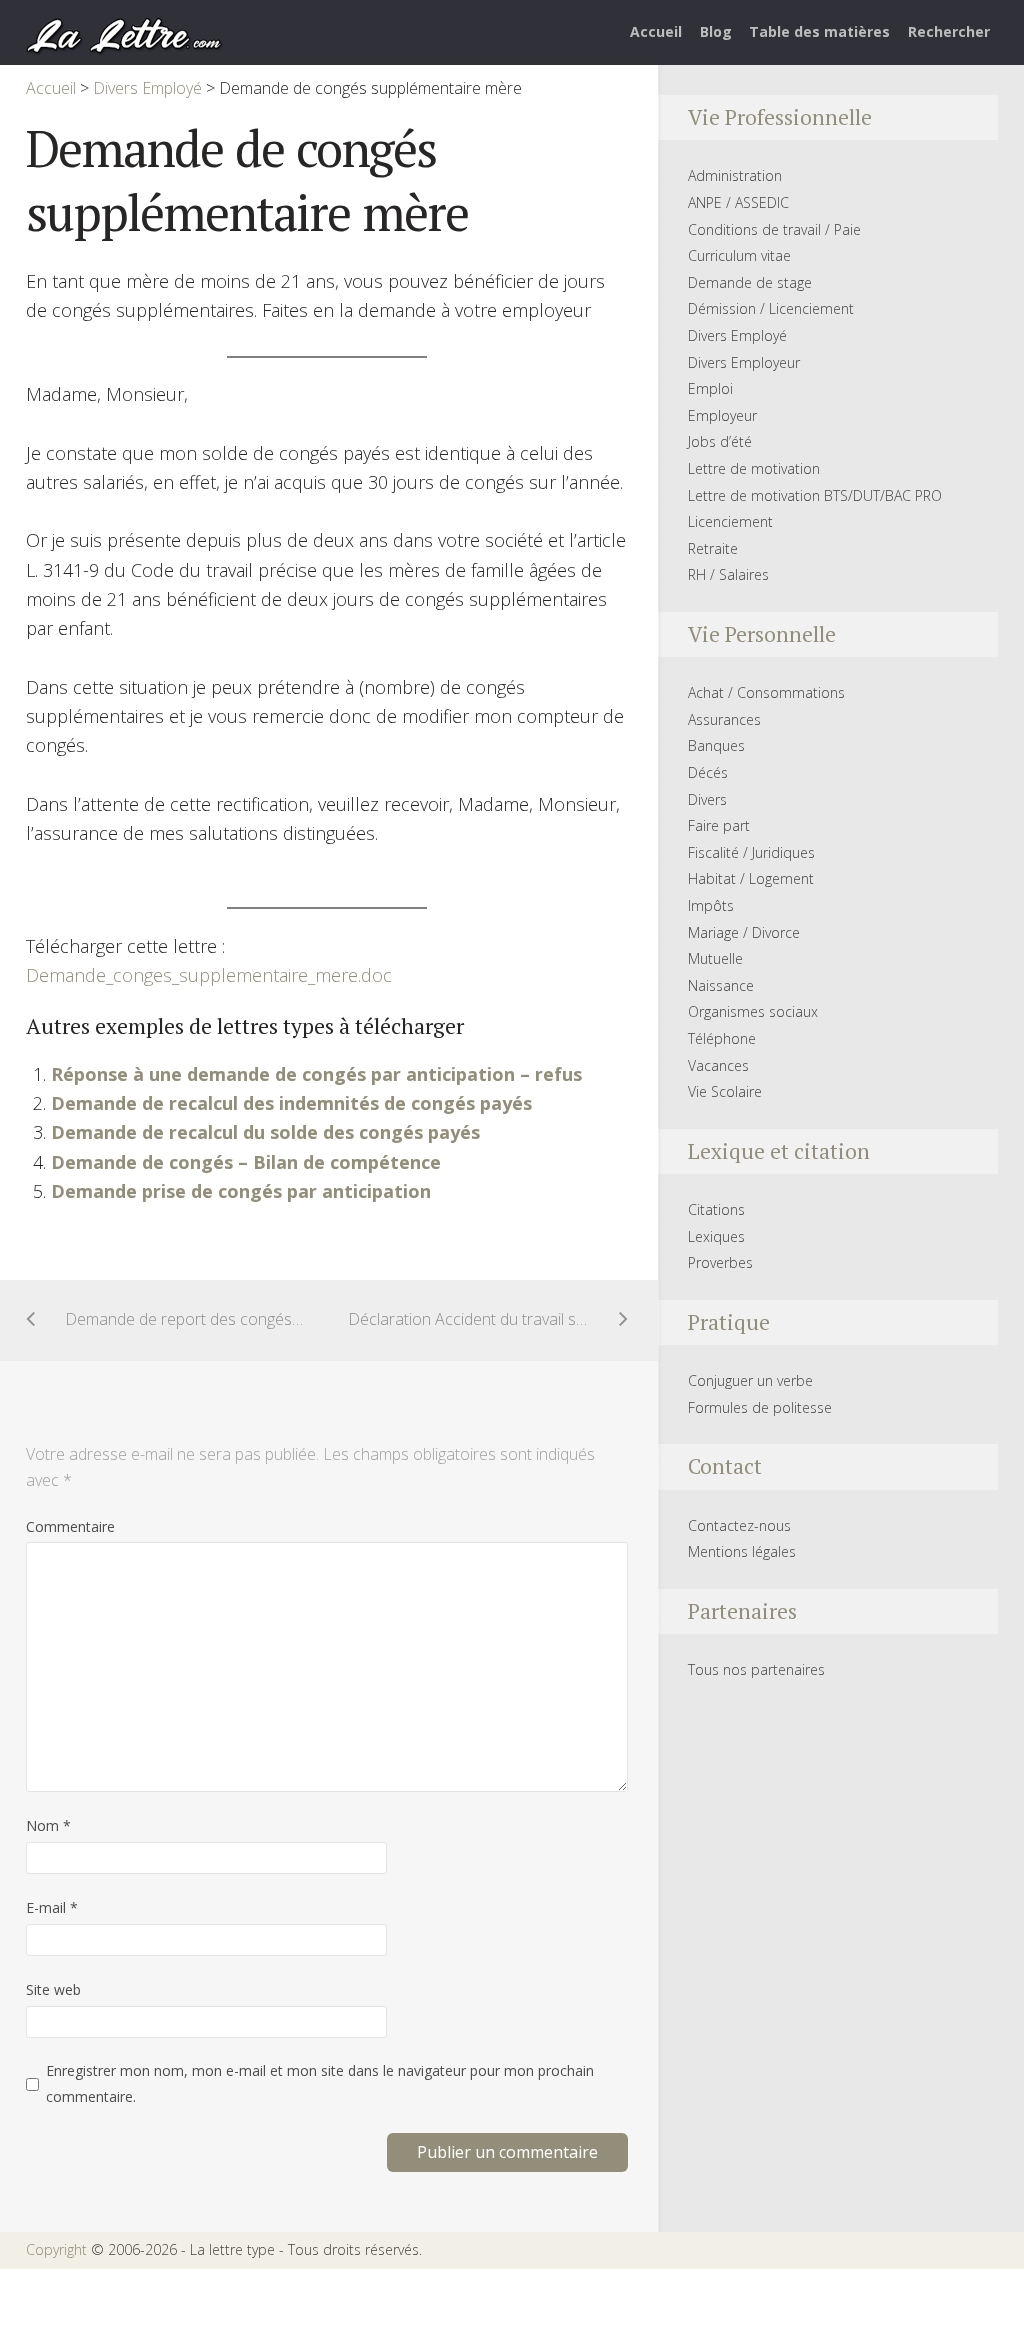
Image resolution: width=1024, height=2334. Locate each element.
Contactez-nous (739, 1525)
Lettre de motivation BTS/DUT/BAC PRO (815, 495)
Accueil (656, 31)
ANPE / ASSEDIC (738, 202)
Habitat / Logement (751, 878)
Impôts (711, 905)
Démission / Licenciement (771, 308)
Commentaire (70, 1526)
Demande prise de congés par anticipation (241, 1191)
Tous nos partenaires (756, 1669)
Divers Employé (737, 335)
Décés (708, 772)
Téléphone (722, 1038)
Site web (53, 1989)
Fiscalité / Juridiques (751, 852)
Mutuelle (715, 958)
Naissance (721, 985)
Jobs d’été (720, 441)
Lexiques (716, 1236)
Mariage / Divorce (744, 932)
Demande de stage (750, 282)
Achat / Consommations (766, 692)
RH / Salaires (728, 574)
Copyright (56, 2249)
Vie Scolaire (725, 1091)
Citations (716, 1209)
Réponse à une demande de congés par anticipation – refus (316, 1074)
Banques (716, 745)
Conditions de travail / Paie (774, 229)
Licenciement (730, 521)
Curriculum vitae (739, 255)
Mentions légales (742, 1551)
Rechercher (949, 31)
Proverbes (720, 1262)
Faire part (719, 825)
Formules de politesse (760, 1407)
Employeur (722, 415)
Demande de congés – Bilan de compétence (246, 1162)
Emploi (710, 388)
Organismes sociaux (753, 1011)
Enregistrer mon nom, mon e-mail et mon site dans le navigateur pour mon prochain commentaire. (320, 2083)
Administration (735, 175)
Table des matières (819, 31)
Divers (707, 799)
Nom (48, 1825)
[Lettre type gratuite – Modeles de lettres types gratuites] (125, 34)
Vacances (718, 1065)
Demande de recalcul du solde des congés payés (265, 1132)
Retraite (713, 548)
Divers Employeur (744, 362)
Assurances (724, 719)
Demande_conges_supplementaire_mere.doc (209, 975)
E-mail (52, 1907)
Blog (716, 31)
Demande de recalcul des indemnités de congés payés (291, 1103)
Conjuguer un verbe (750, 1380)
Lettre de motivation (754, 468)
